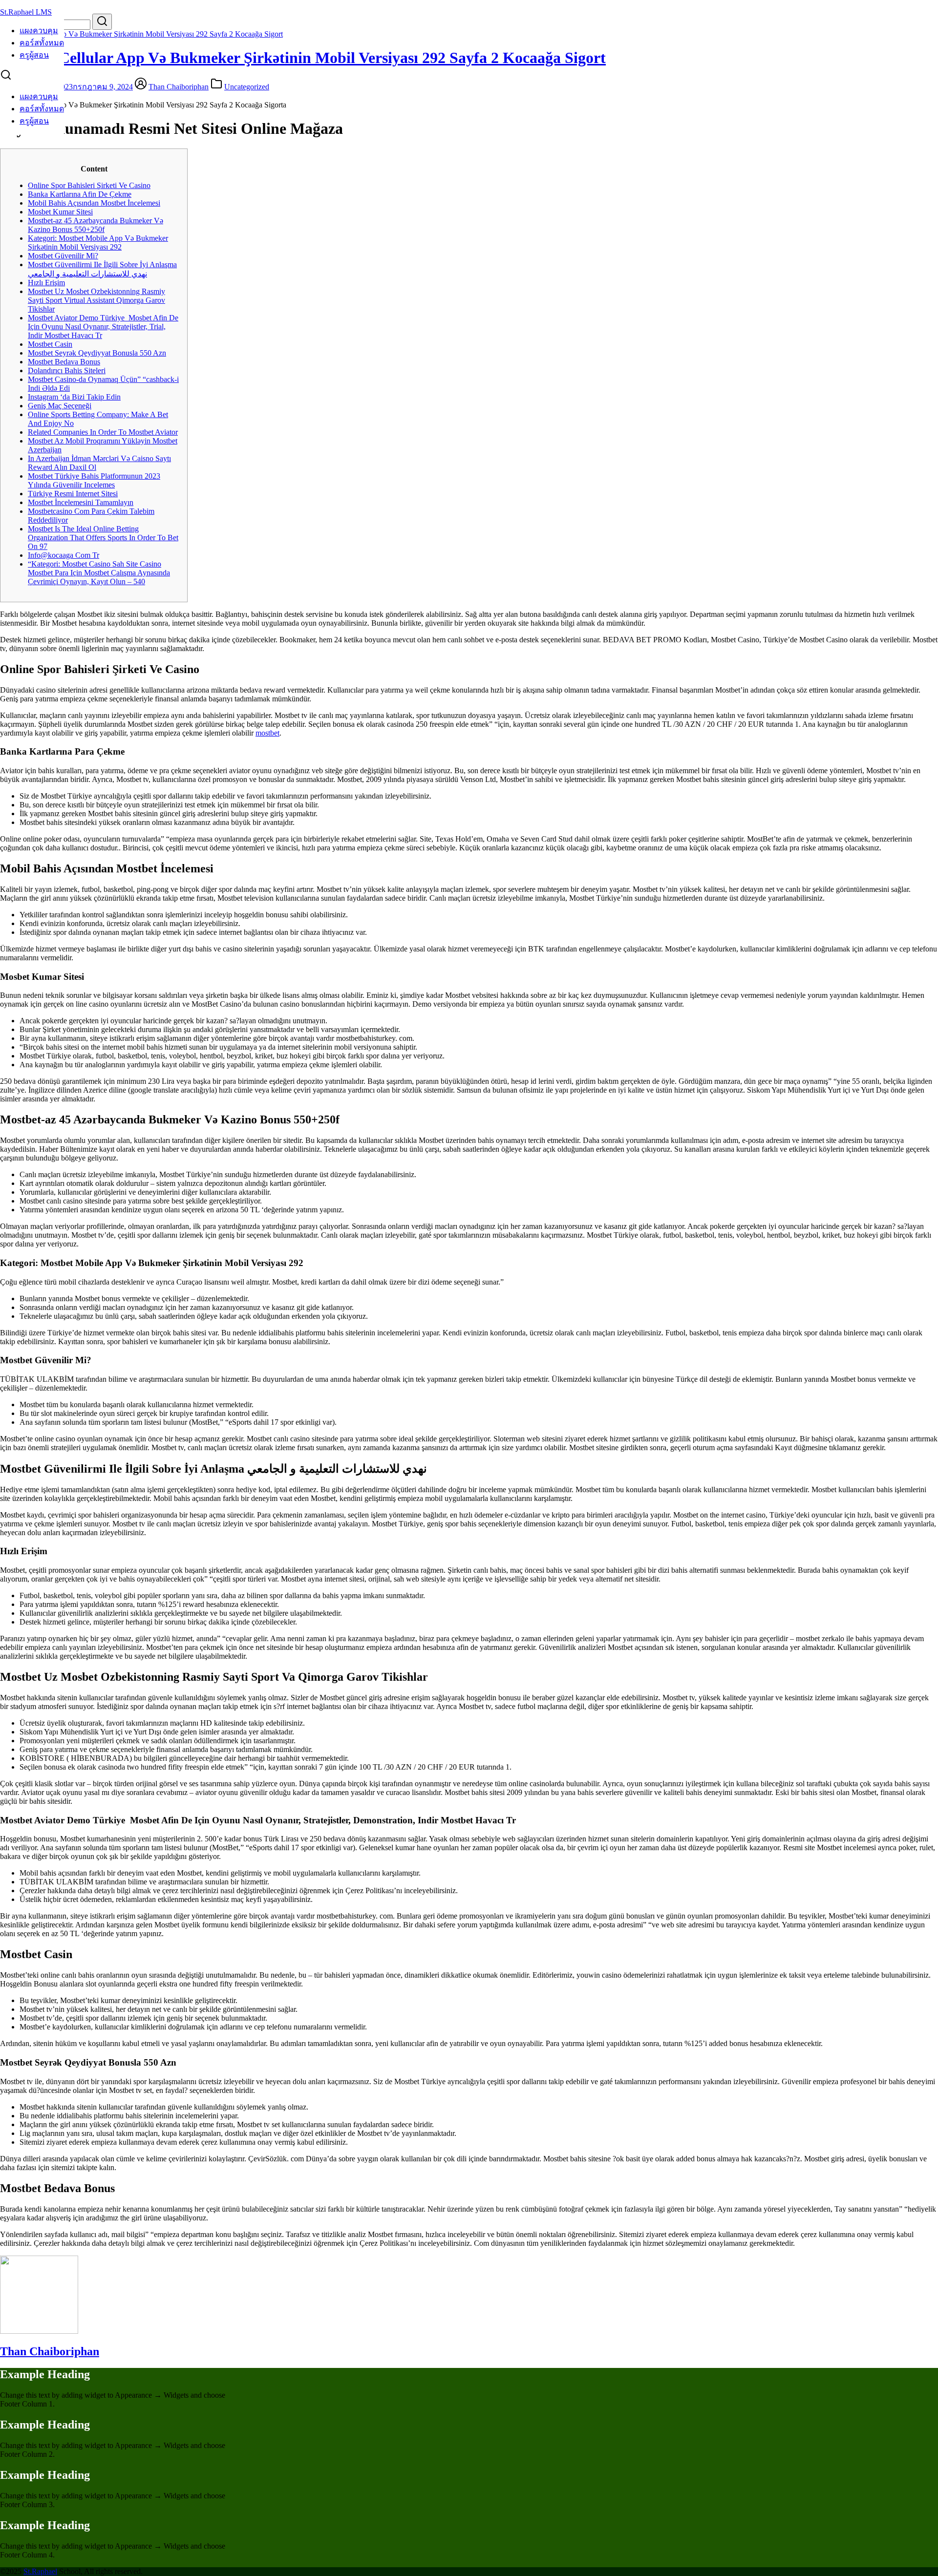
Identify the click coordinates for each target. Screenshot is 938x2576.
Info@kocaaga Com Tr (64, 555)
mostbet (267, 733)
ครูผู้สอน (34, 55)
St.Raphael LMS (26, 12)
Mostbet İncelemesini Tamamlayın (81, 502)
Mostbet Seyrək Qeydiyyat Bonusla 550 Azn (97, 353)
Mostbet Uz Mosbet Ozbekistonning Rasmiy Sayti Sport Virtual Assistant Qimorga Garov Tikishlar (96, 300)
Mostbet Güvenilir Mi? (63, 256)
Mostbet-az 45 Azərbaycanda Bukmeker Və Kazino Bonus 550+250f (96, 225)
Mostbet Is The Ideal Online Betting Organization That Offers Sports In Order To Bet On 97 (103, 538)
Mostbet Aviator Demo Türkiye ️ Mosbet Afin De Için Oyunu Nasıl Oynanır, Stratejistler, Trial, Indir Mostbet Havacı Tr (103, 327)
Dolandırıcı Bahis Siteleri (67, 370)
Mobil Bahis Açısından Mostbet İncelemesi (94, 203)
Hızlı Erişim (46, 283)
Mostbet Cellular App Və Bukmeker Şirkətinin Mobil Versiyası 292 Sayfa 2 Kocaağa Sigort (141, 34)
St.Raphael (40, 2571)
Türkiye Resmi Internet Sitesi (73, 494)
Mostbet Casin (50, 344)
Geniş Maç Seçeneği (60, 406)
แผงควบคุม (39, 31)
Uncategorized (247, 87)
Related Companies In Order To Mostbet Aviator (103, 432)
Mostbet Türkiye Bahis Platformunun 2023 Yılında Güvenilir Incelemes (94, 480)
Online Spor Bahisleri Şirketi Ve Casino (89, 185)
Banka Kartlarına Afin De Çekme (80, 194)
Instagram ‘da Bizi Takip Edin (74, 397)
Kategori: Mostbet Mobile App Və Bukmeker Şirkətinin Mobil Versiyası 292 (98, 243)
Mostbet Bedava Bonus (64, 362)
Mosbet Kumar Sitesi (60, 212)
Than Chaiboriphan (179, 87)
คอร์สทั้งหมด (42, 43)
